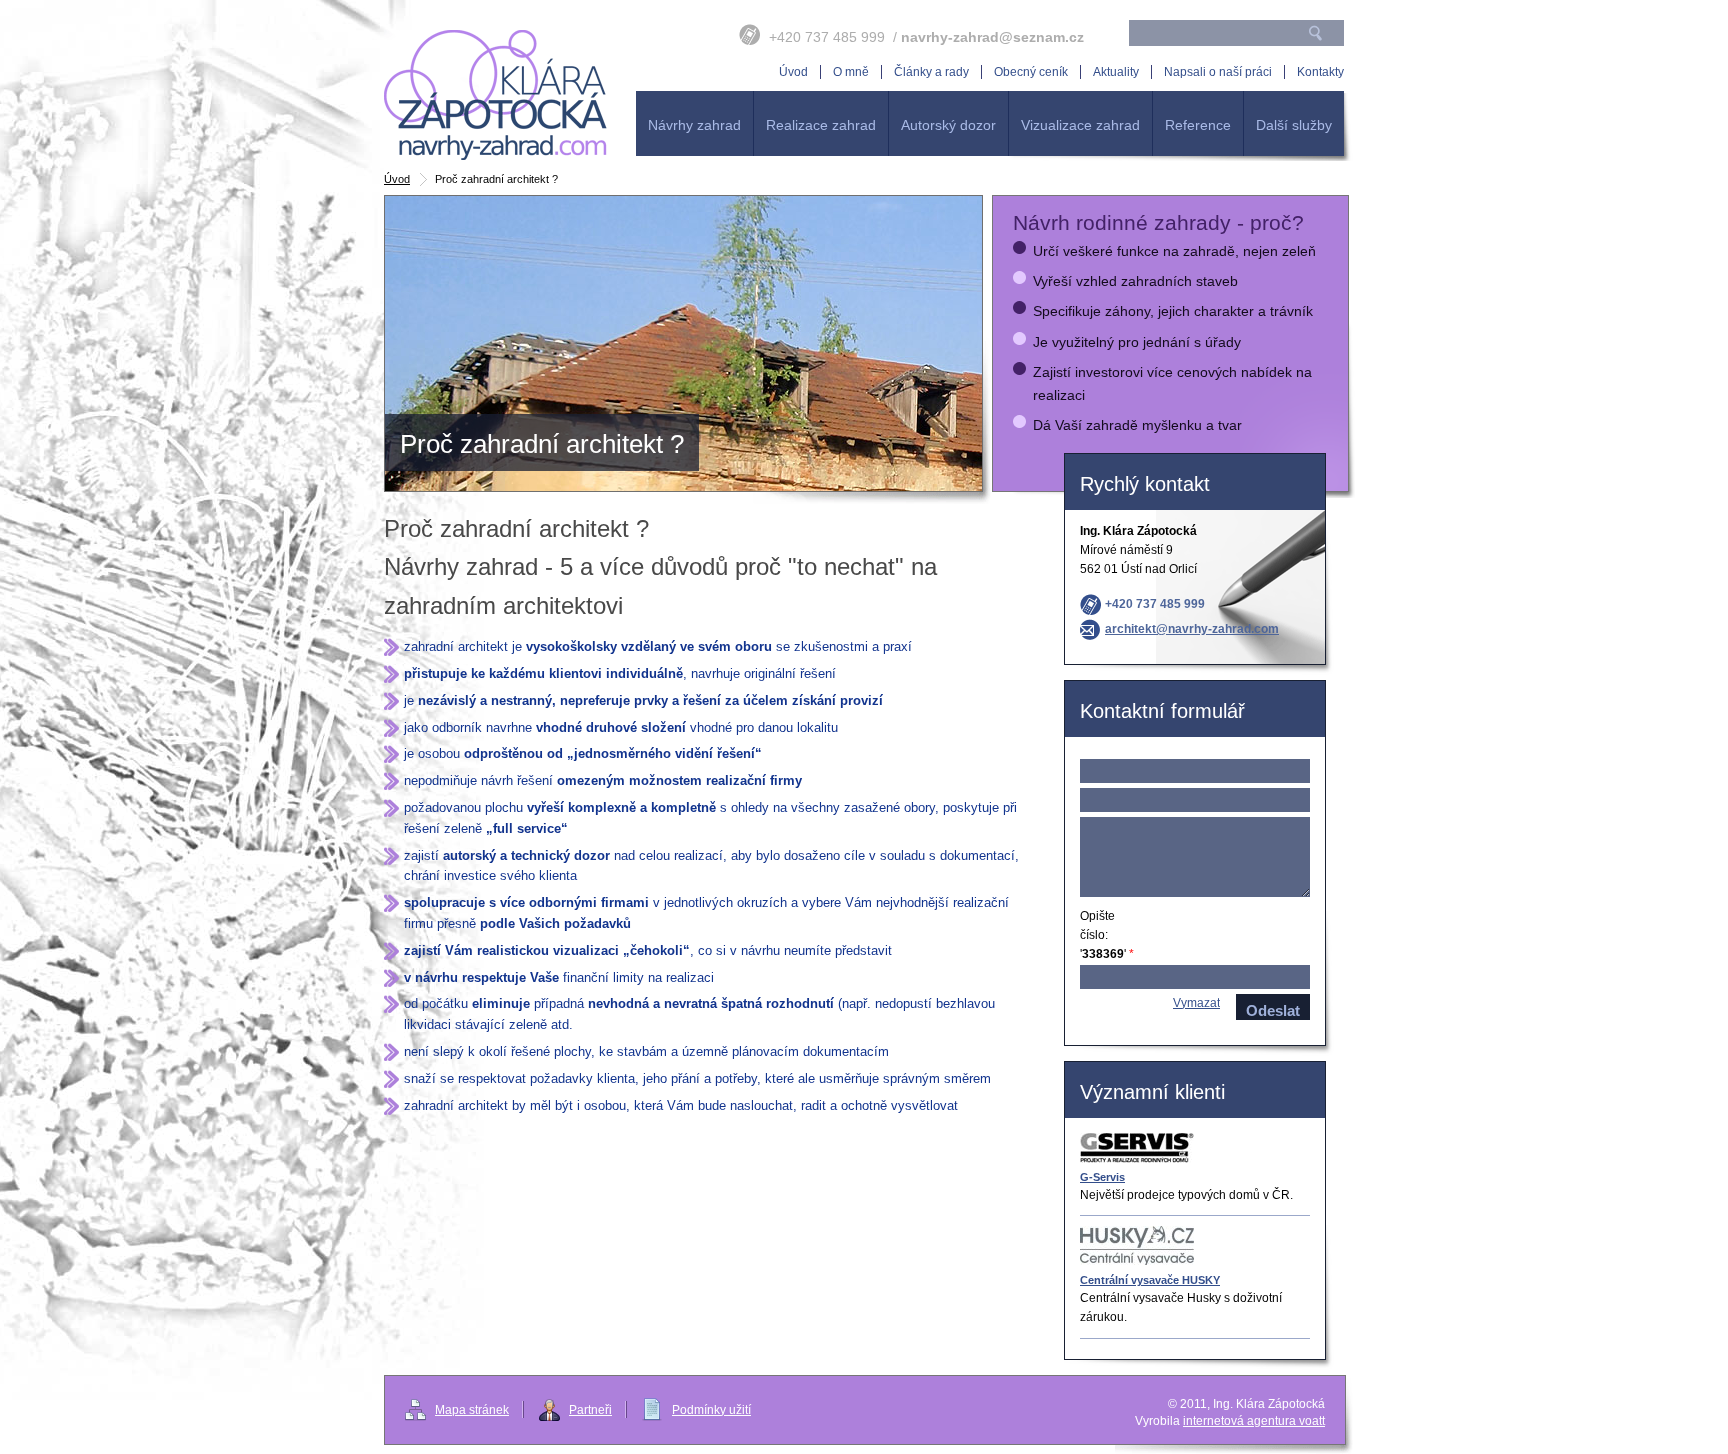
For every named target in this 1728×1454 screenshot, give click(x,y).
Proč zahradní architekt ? (496, 95)
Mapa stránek (472, 1410)
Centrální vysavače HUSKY (1150, 1280)
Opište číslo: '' (1107, 935)
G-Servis (1102, 1177)
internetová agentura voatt (1254, 1421)
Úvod (397, 179)
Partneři (590, 1410)
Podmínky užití (711, 1410)
